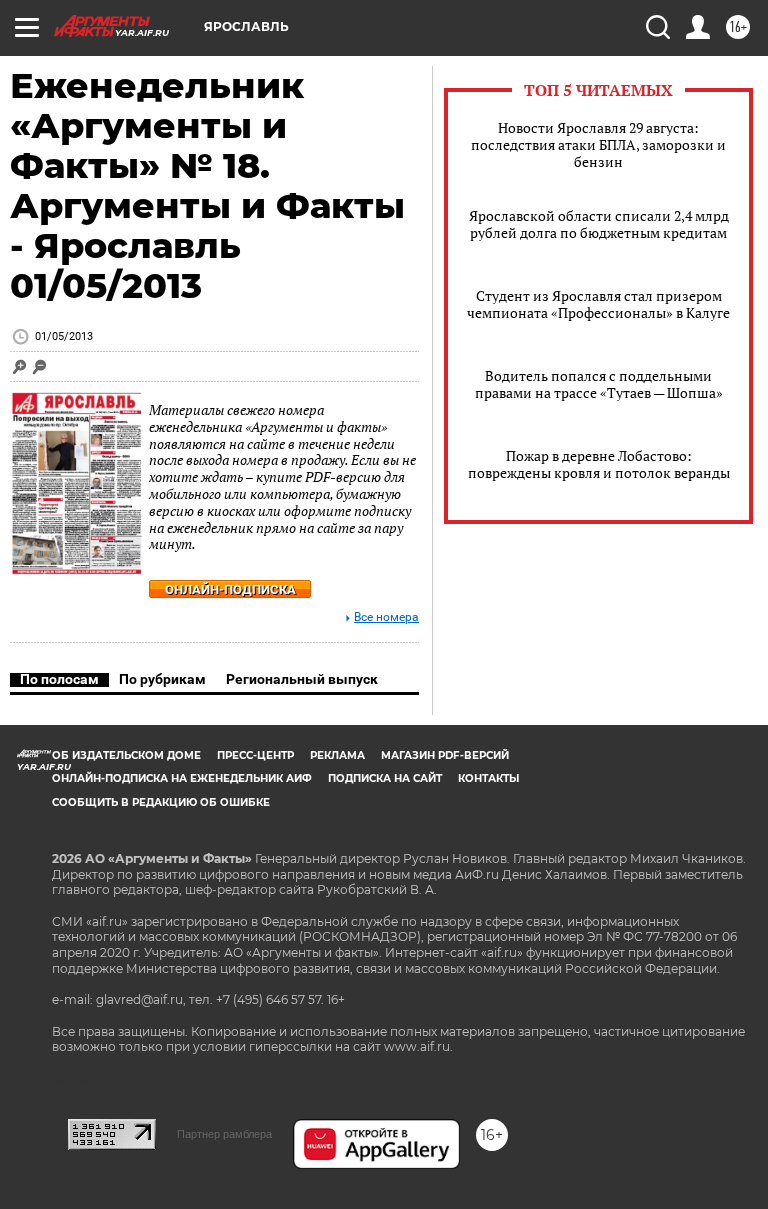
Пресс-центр (255, 755)
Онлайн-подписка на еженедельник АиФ (182, 778)
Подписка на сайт (385, 778)
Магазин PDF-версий (445, 755)
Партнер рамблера (224, 1134)
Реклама (337, 755)
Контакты (488, 778)
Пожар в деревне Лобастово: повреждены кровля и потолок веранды (599, 464)
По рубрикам (162, 679)
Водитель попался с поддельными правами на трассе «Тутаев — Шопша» (599, 384)
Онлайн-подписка (230, 589)
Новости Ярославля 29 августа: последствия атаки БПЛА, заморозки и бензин (598, 144)
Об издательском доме (126, 755)
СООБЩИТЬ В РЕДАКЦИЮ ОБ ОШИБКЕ (161, 802)
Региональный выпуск (302, 679)
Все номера (386, 617)
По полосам (59, 679)
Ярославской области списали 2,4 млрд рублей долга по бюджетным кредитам (599, 224)
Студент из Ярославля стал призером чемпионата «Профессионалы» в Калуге (598, 304)
